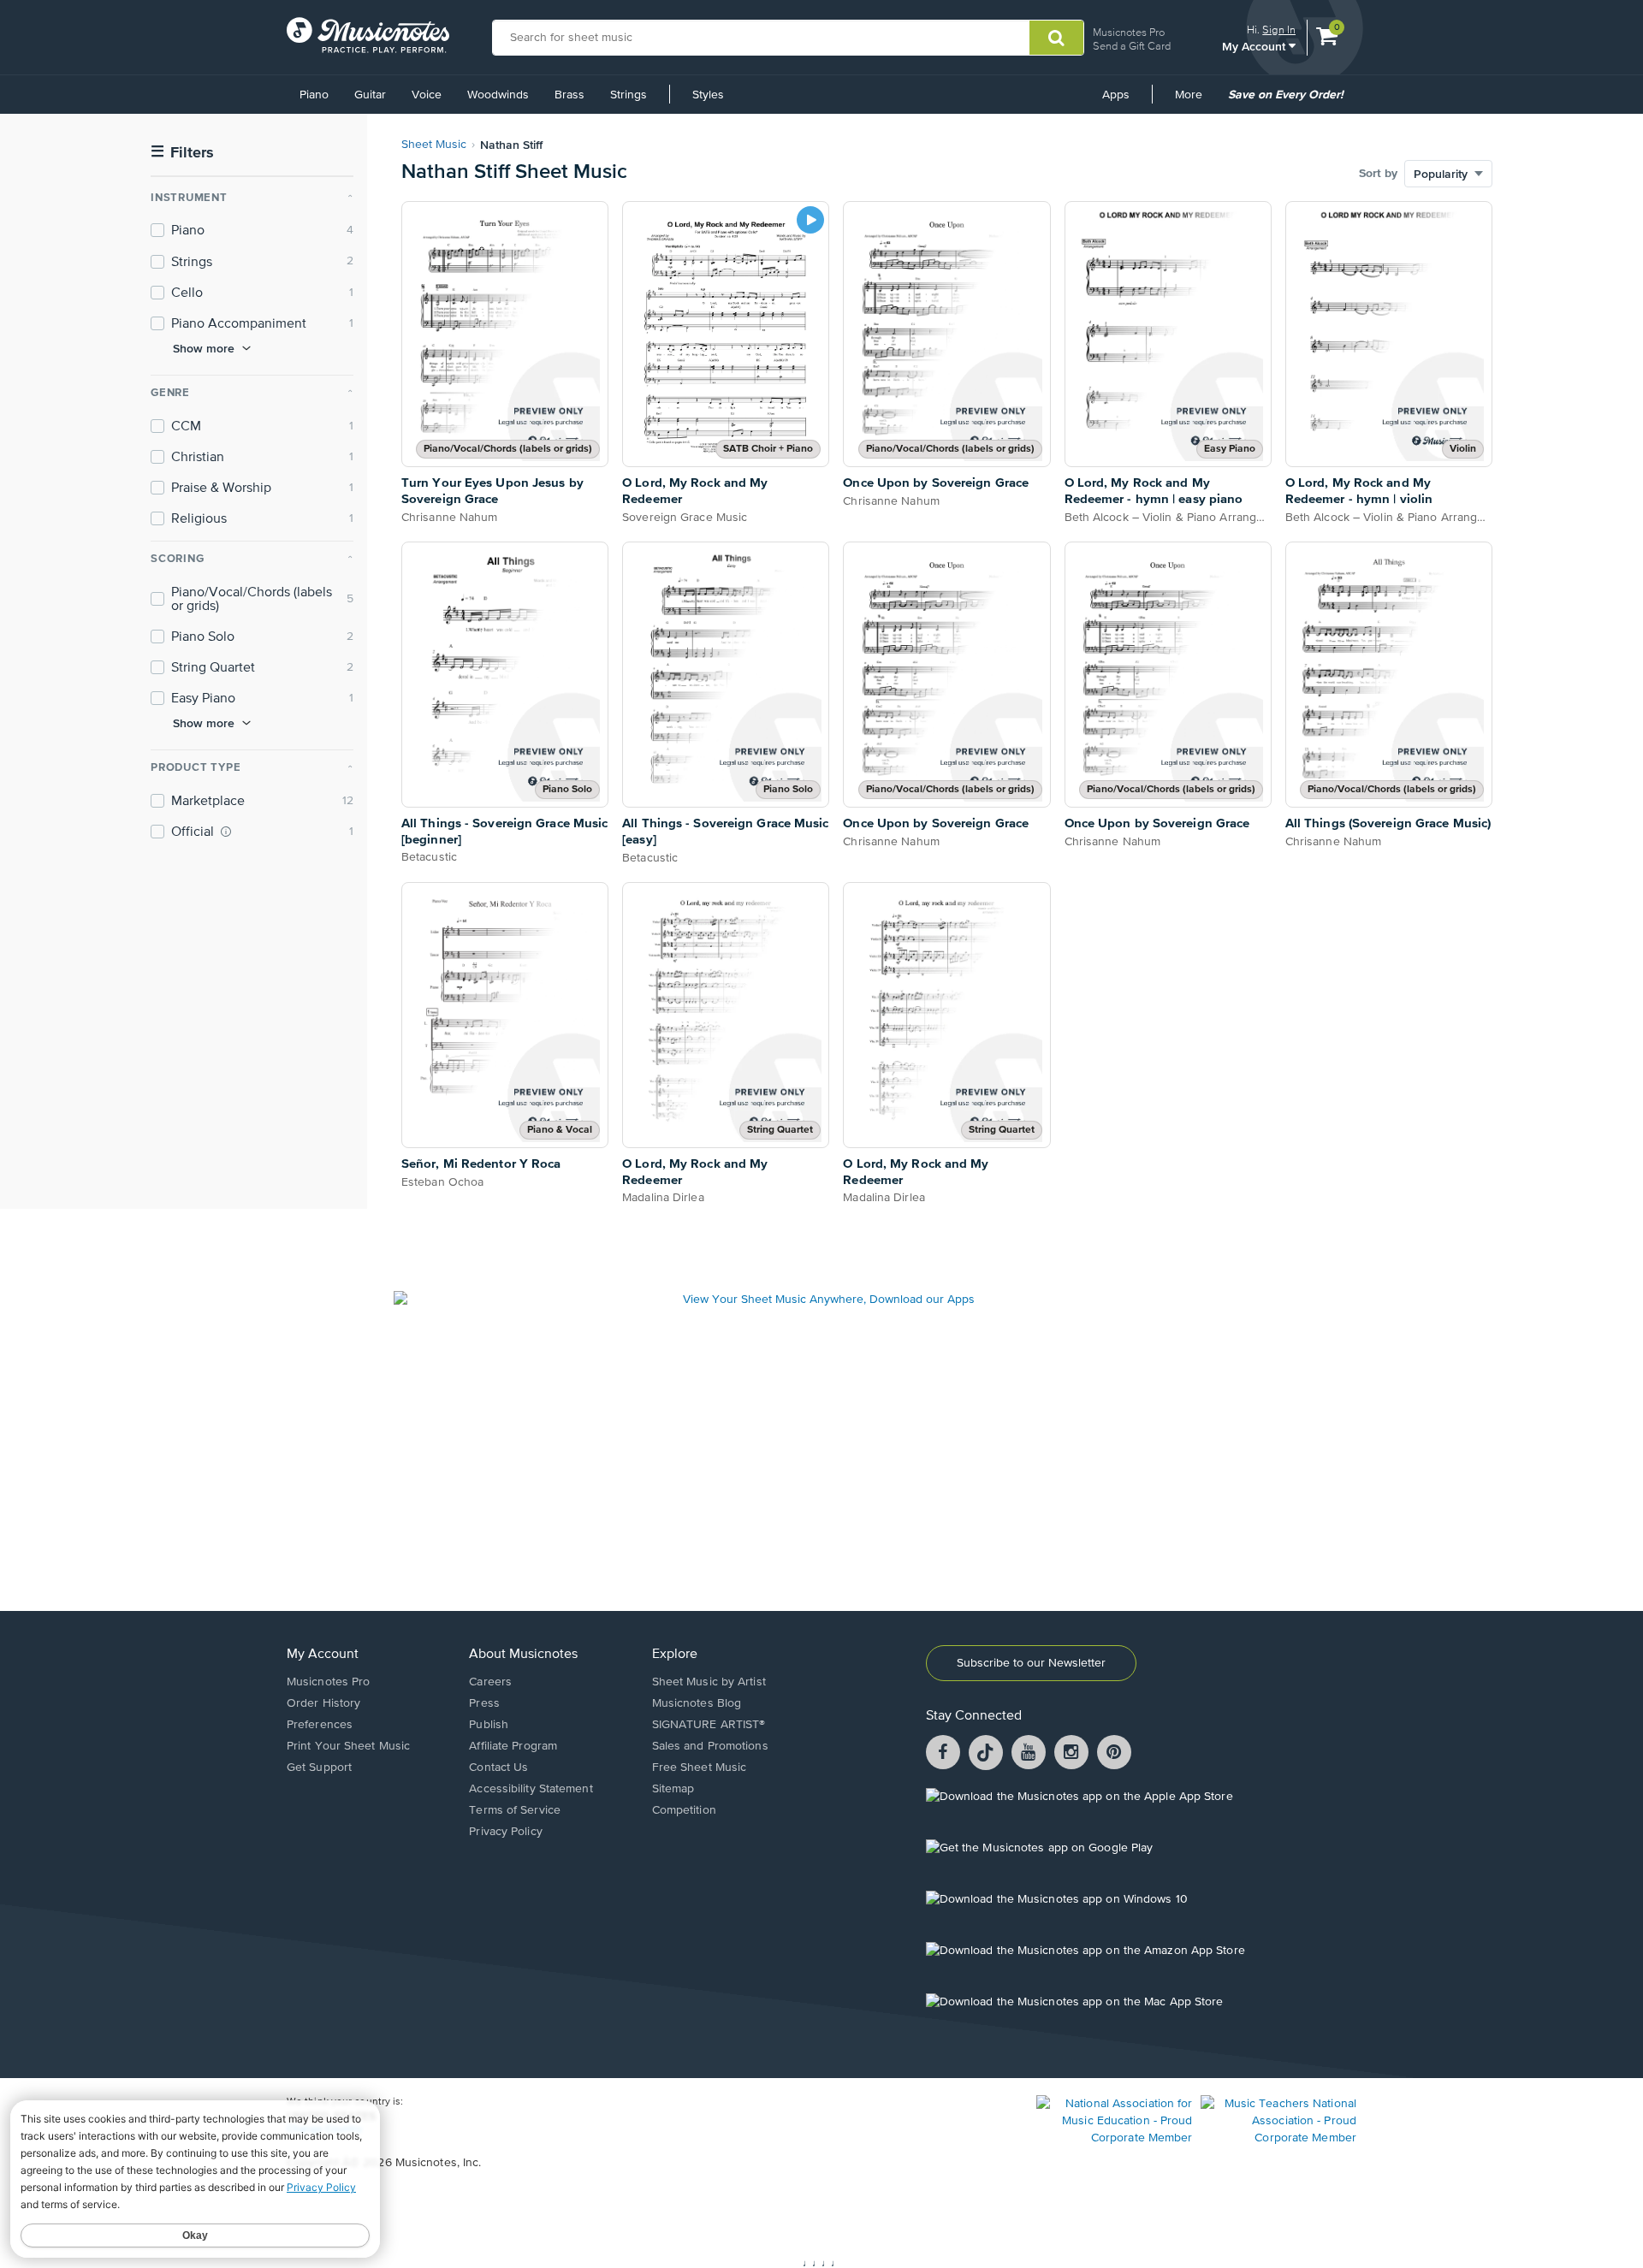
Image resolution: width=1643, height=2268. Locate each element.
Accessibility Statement (531, 1789)
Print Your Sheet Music (348, 1746)
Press (484, 1703)
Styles (708, 95)
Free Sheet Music (700, 1768)
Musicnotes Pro (1129, 32)
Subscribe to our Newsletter (1031, 1663)
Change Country (324, 2129)
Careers (490, 1682)
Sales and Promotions (710, 1746)
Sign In (1279, 30)
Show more (204, 348)
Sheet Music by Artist (709, 1682)
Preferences (320, 1725)
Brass (569, 95)
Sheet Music (434, 145)
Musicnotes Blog (697, 1703)
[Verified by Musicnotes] (226, 832)
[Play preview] (810, 220)
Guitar (370, 95)
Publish (489, 1725)
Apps (1116, 95)
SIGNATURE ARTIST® (709, 1725)
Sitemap (673, 1789)
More (1195, 101)
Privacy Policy (505, 1832)
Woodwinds (498, 95)
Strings (629, 95)
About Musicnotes (523, 1655)
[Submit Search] (1056, 38)
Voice (427, 95)
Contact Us (498, 1768)
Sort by (1378, 174)
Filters (182, 153)
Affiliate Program (513, 1746)
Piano (314, 95)
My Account (1255, 46)
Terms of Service (515, 1810)
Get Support (319, 1768)
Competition (684, 1810)
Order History (323, 1703)
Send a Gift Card (1132, 46)
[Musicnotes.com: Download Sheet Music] (368, 35)
